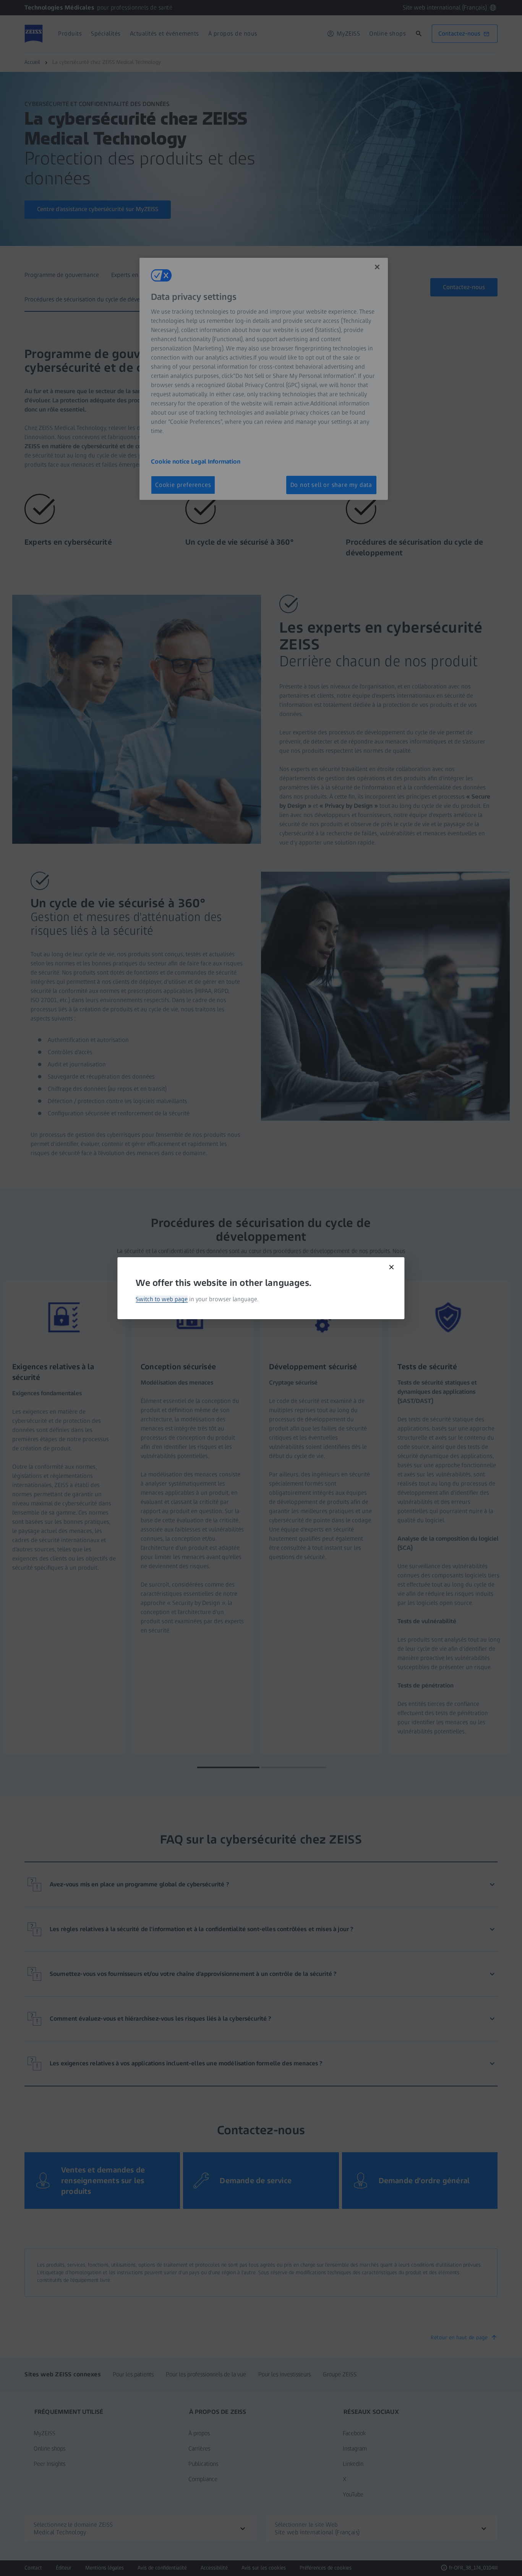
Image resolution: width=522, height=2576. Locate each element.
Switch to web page (162, 1299)
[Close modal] (392, 1267)
